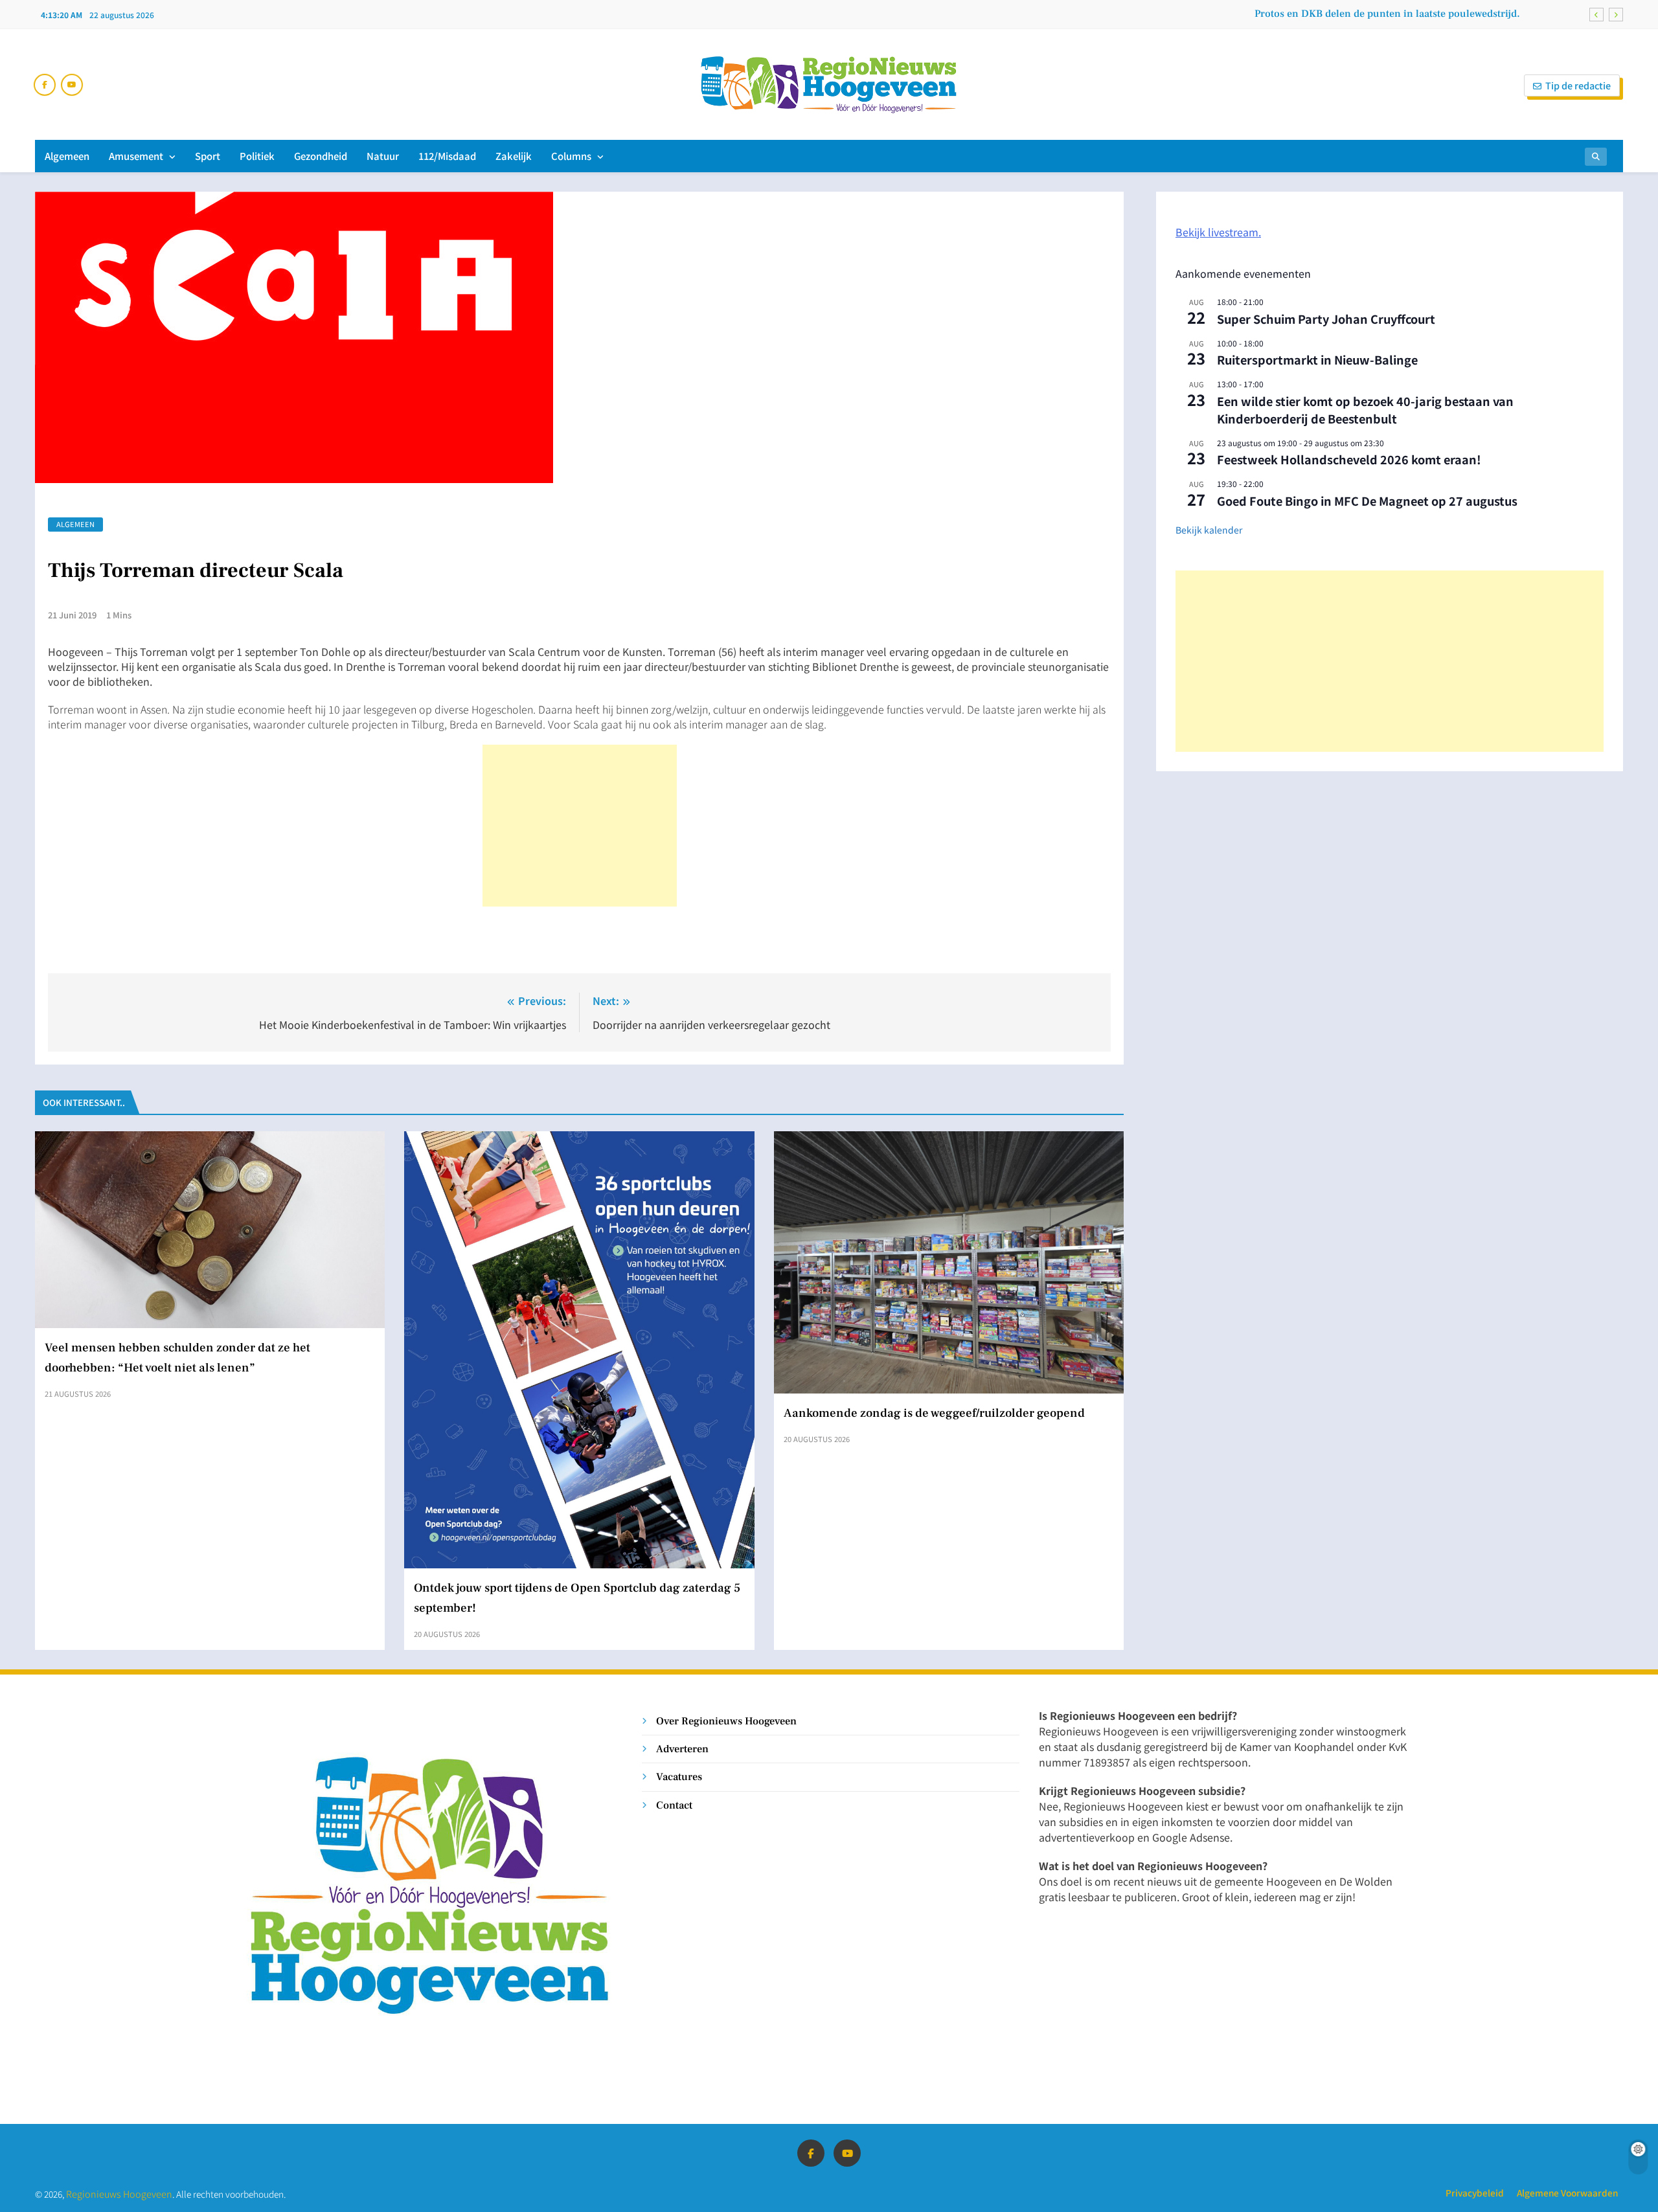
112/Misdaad (447, 156)
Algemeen (67, 156)
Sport (208, 156)
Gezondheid (321, 156)
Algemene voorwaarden (1567, 2193)
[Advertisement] (580, 826)
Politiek (257, 156)
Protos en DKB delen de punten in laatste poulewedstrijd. (1387, 14)
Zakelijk (514, 156)
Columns (571, 156)
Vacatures (679, 1777)
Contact (674, 1805)
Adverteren (682, 1749)
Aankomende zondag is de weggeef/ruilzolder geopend (934, 1413)
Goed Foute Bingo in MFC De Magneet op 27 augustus (1367, 501)
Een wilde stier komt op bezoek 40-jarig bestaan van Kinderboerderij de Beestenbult (1365, 410)
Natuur (383, 156)
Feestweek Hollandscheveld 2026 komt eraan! (1349, 459)
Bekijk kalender (1209, 530)
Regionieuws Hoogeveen (119, 2194)
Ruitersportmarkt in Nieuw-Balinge (1317, 359)
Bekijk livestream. (1218, 232)
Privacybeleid (1475, 2193)
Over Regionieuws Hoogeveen (726, 1721)
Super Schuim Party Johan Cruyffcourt (1326, 319)
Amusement (136, 156)
